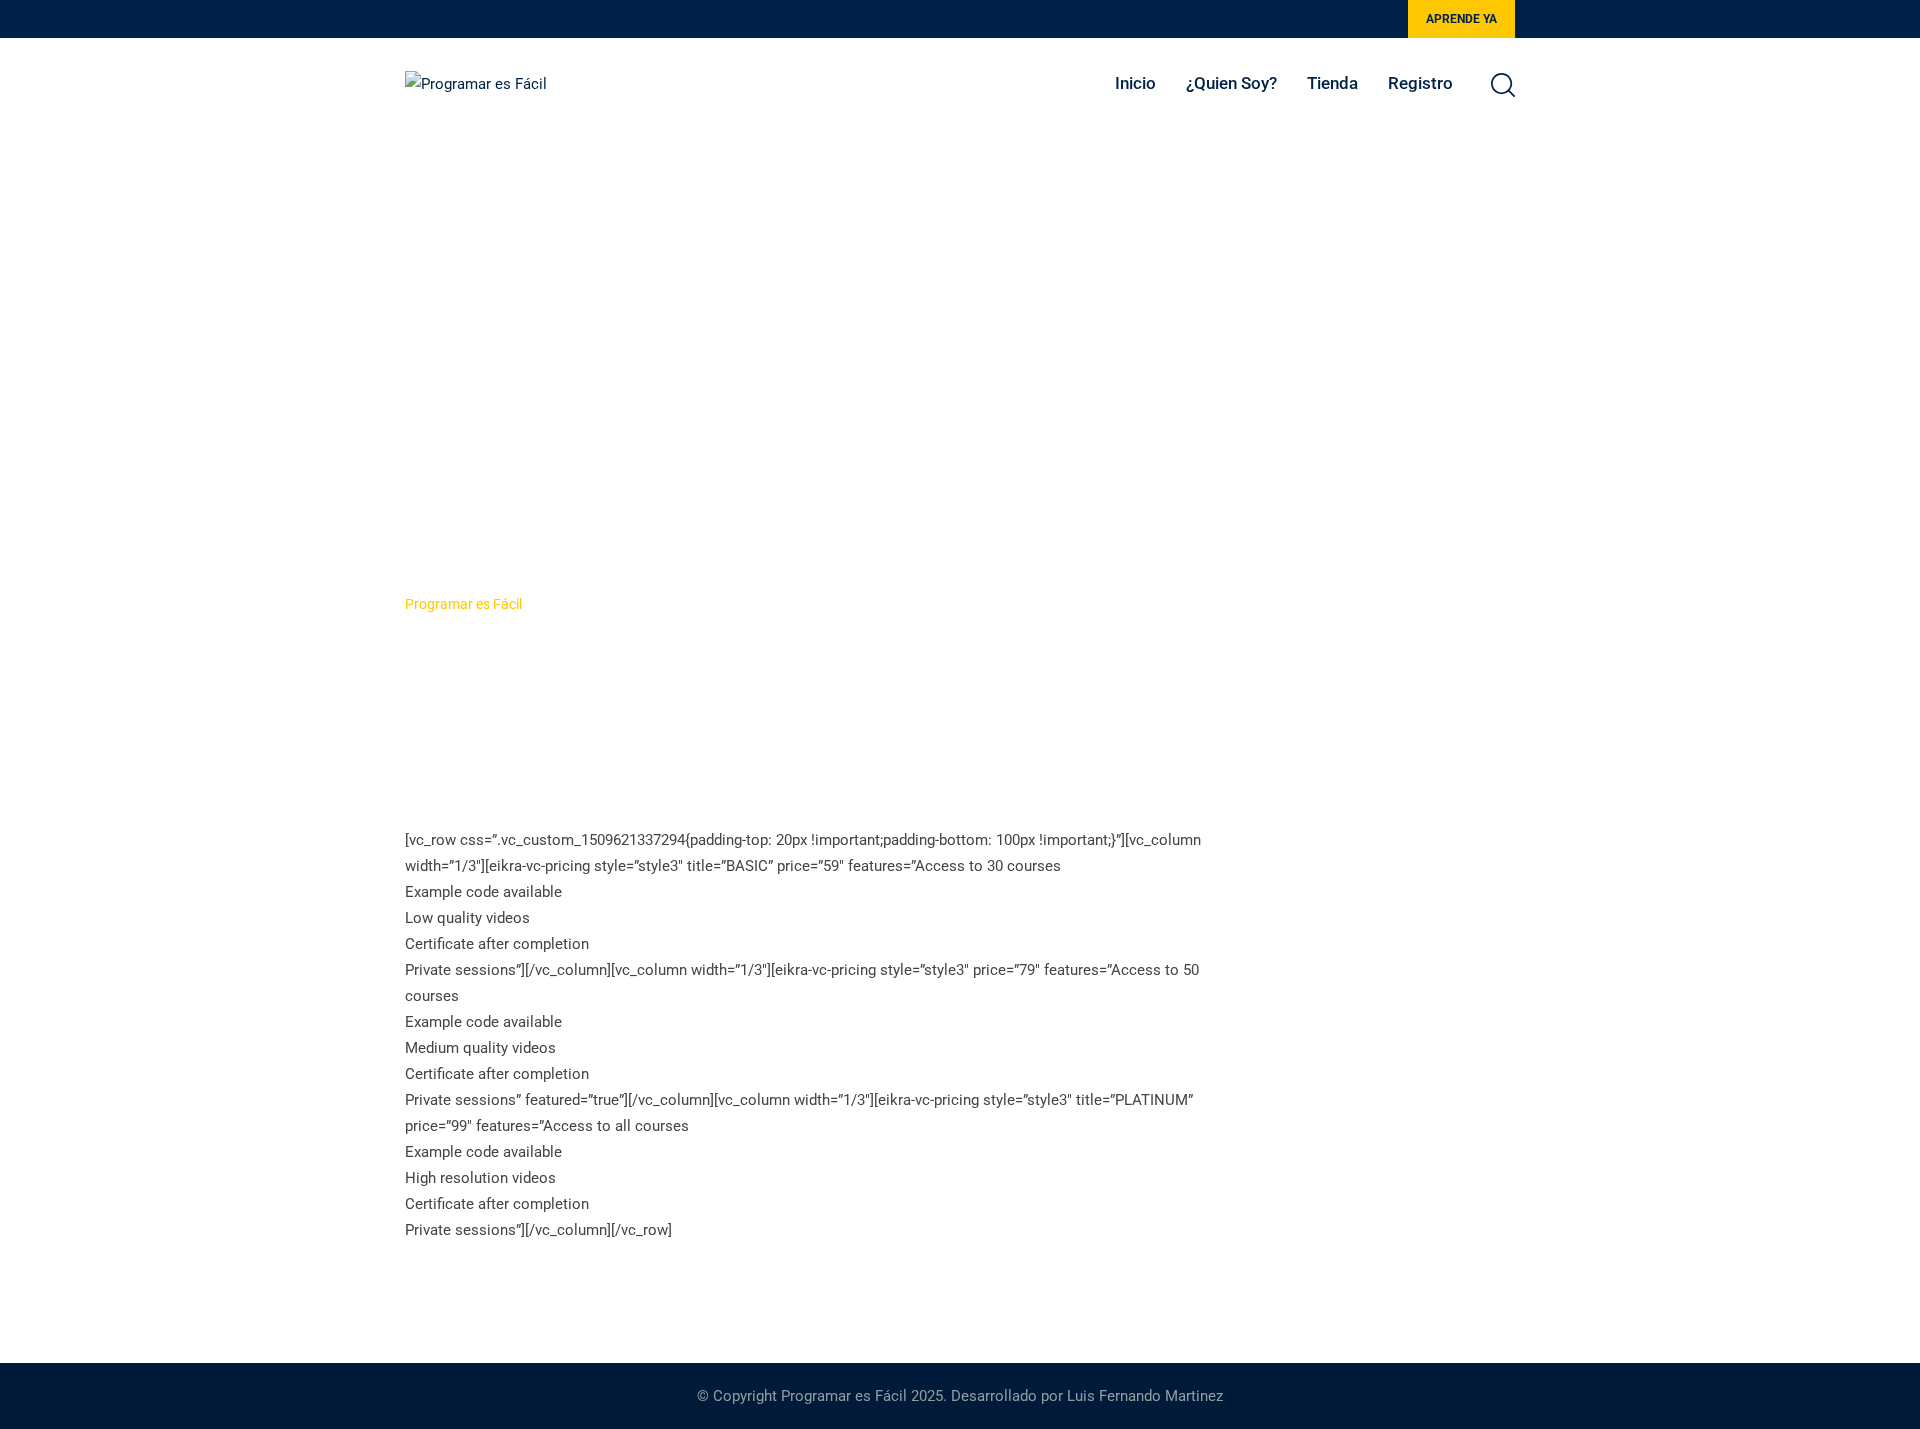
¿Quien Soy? (1231, 83)
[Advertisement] (960, 278)
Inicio (1135, 83)
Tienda (1332, 83)
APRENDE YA (1461, 19)
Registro (1420, 83)
